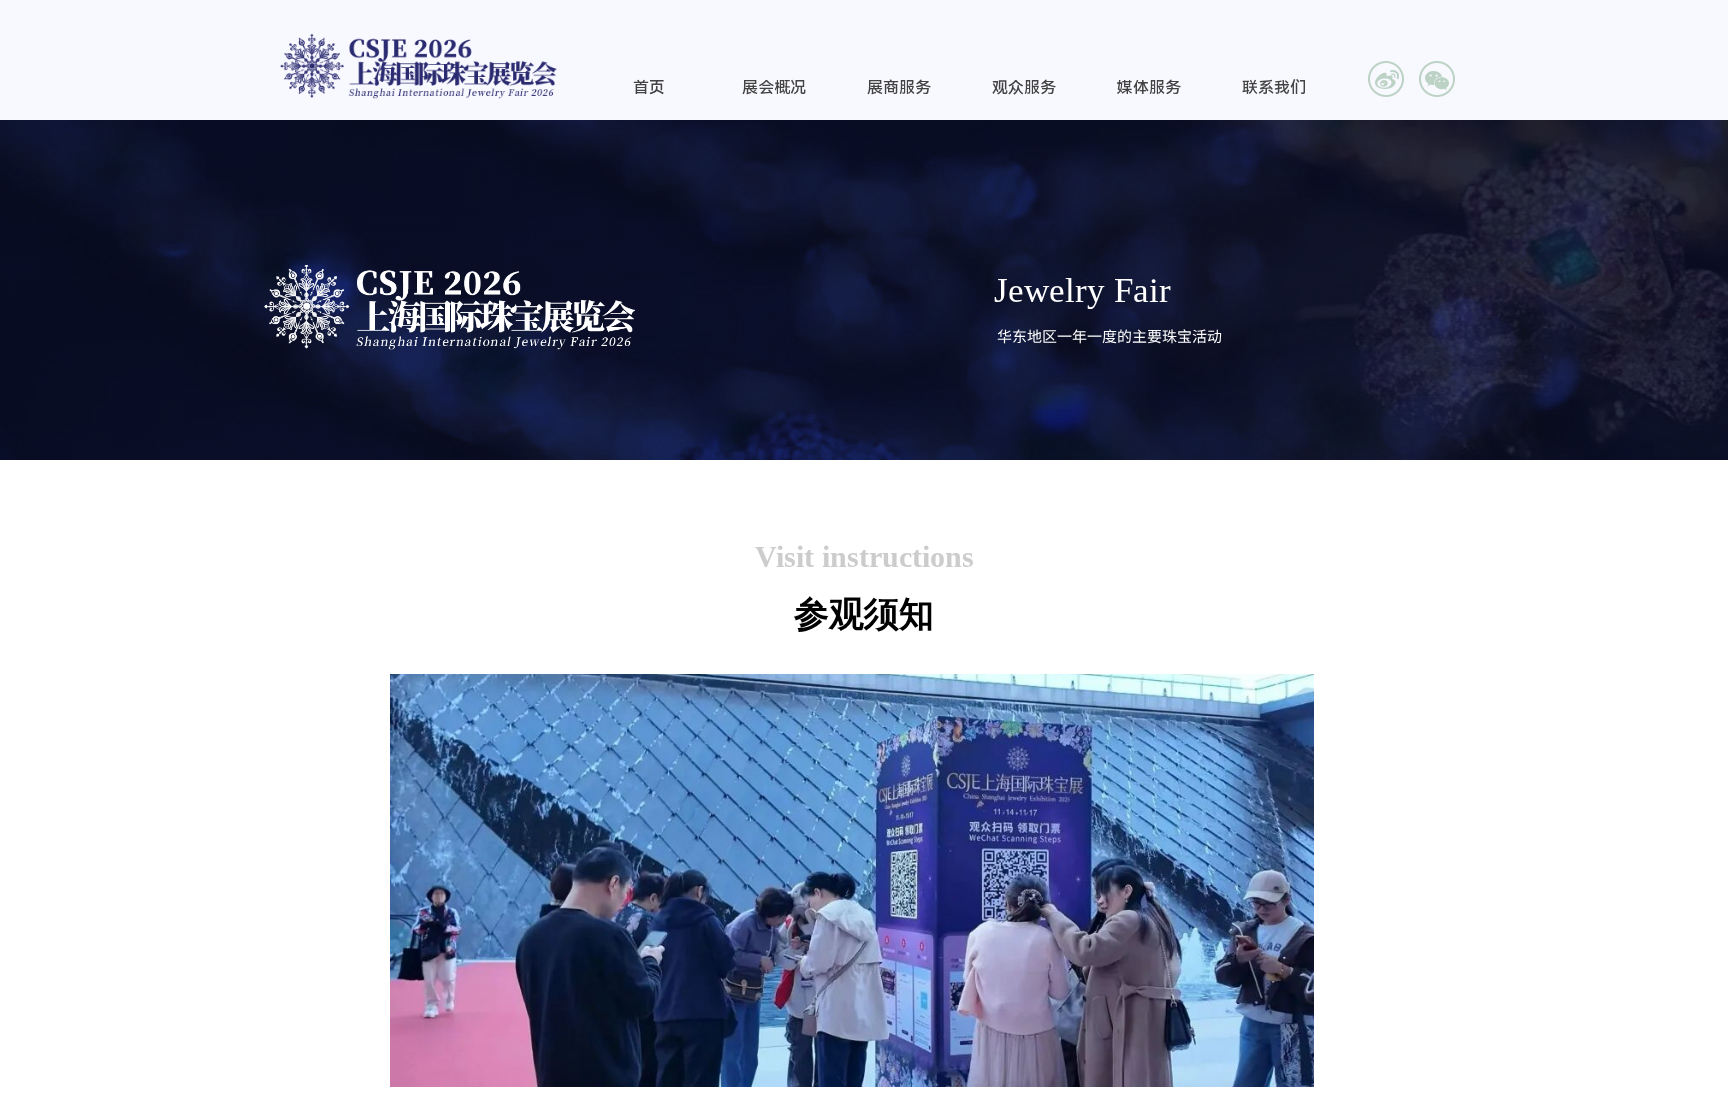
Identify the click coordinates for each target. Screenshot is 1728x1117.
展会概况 (774, 87)
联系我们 (1274, 87)
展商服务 (899, 87)
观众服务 (1024, 87)
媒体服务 (1149, 87)
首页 (649, 87)
